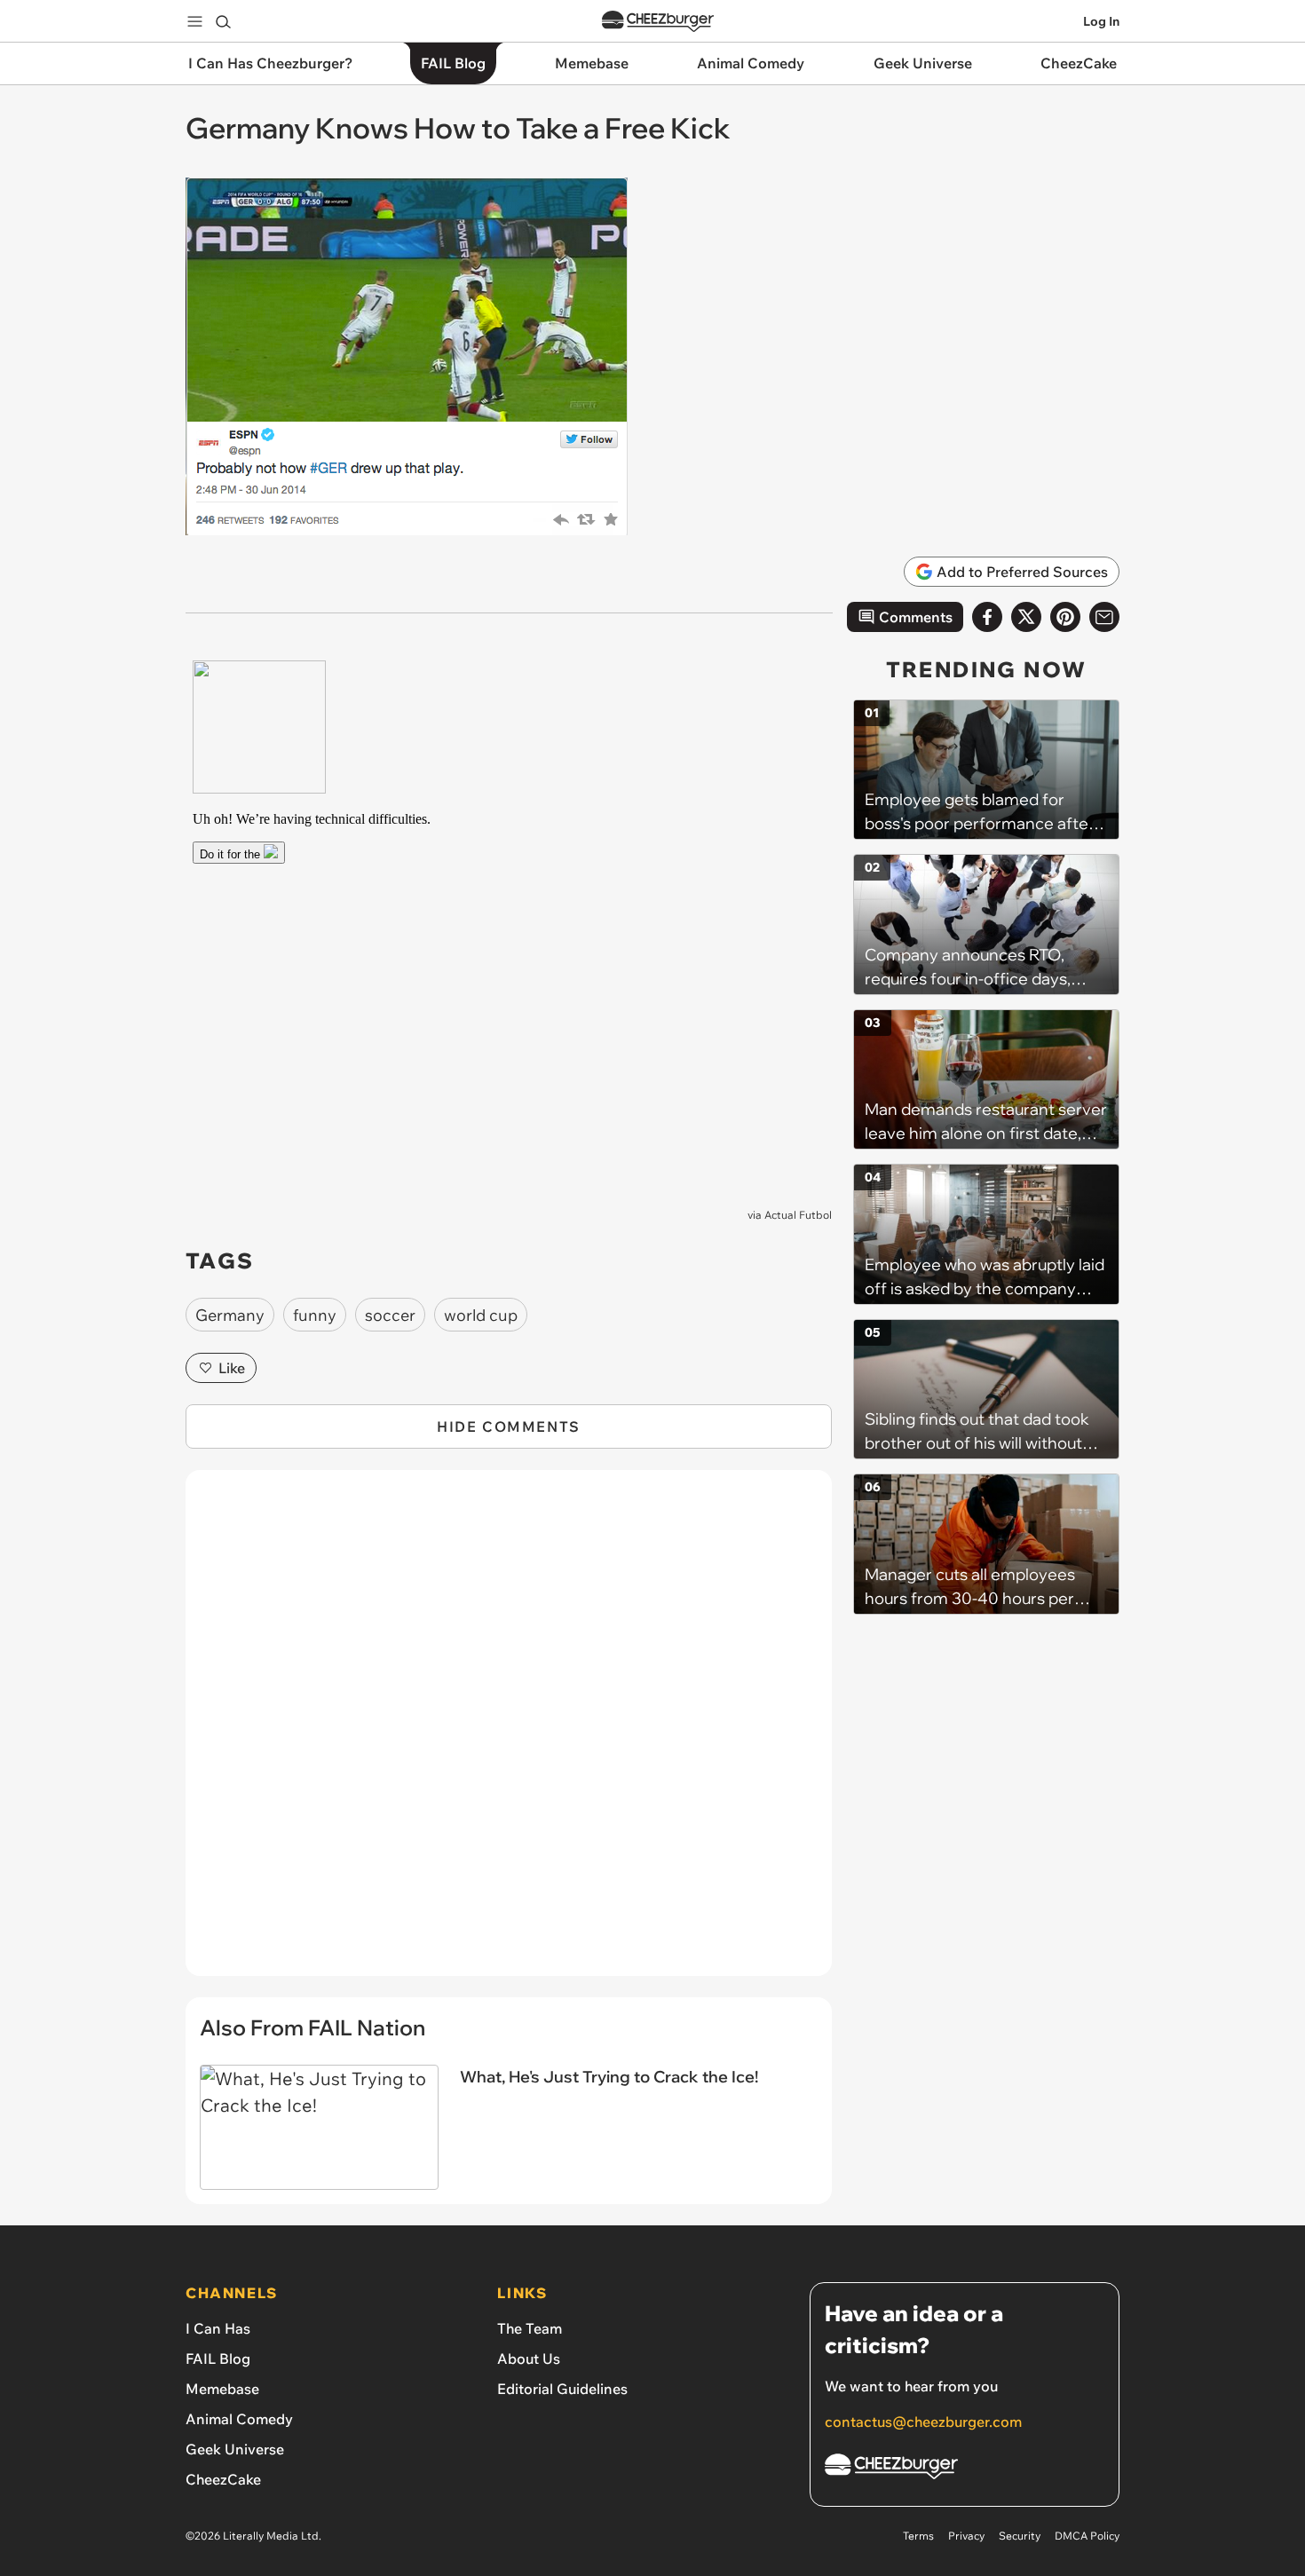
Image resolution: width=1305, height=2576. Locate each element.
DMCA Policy (1087, 2536)
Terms (918, 2536)
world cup (481, 1315)
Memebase (222, 2389)
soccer (390, 1315)
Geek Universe (235, 2449)
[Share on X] (1026, 617)
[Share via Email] (1104, 617)
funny (315, 1315)
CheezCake (223, 2479)
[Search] (223, 21)
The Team (530, 2328)
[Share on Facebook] (987, 617)
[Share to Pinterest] (1065, 617)
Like (232, 1368)
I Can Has (218, 2328)
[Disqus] (509, 1733)
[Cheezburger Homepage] (658, 22)
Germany (230, 1315)
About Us (529, 2359)
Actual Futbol (798, 1215)
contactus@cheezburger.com (923, 2422)
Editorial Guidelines (562, 2389)
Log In (1101, 21)
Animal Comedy (239, 2419)
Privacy (966, 2536)
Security (1020, 2536)
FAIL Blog (218, 2359)
